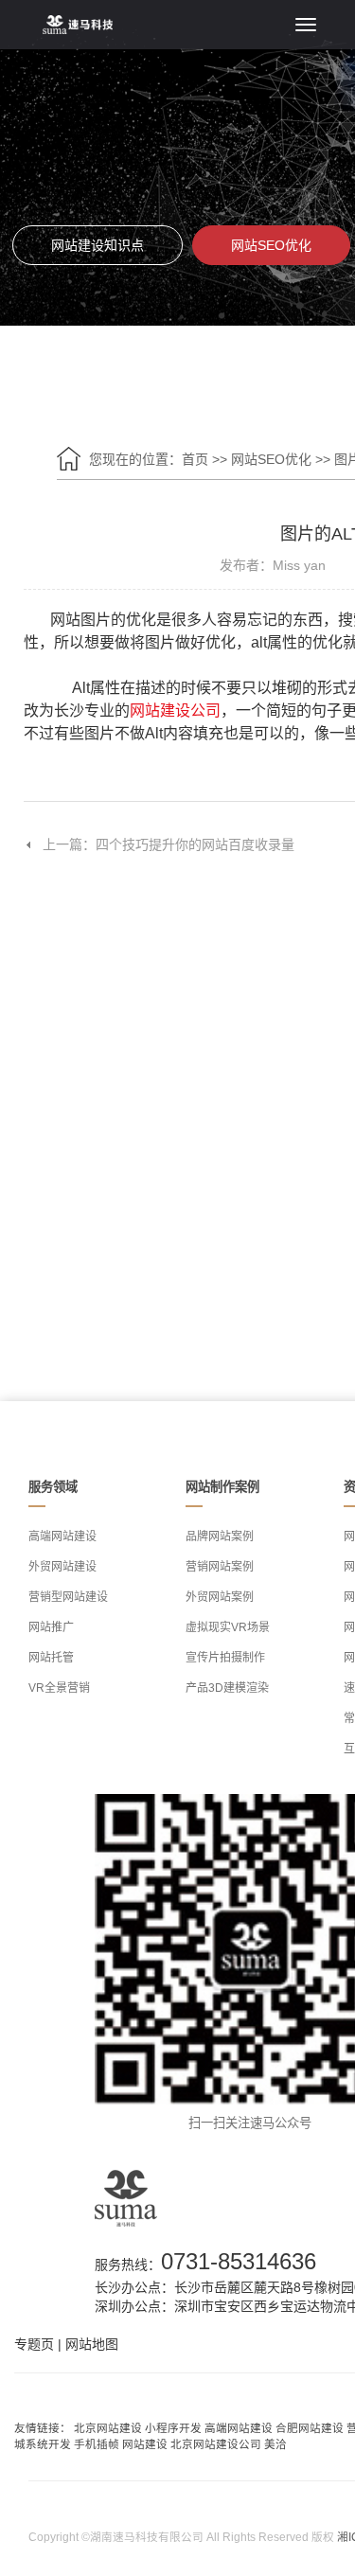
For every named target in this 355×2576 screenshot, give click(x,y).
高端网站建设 (62, 1537)
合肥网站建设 (310, 2428)
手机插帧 (97, 2444)
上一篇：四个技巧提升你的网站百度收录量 (169, 844)
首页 (195, 459)
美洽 (275, 2444)
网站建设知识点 (98, 245)
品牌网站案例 (220, 1537)
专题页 (34, 2344)
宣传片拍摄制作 (225, 1658)
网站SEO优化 (271, 245)
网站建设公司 (175, 711)
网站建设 (145, 2444)
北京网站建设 (108, 2428)
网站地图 (92, 2344)
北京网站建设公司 (216, 2444)
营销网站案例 (220, 1567)
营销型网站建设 (68, 1597)
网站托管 (51, 1658)
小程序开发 (173, 2428)
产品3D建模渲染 (227, 1688)
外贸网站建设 (62, 1567)
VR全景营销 (59, 1688)
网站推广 (51, 1627)
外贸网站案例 (220, 1597)
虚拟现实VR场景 (228, 1627)
